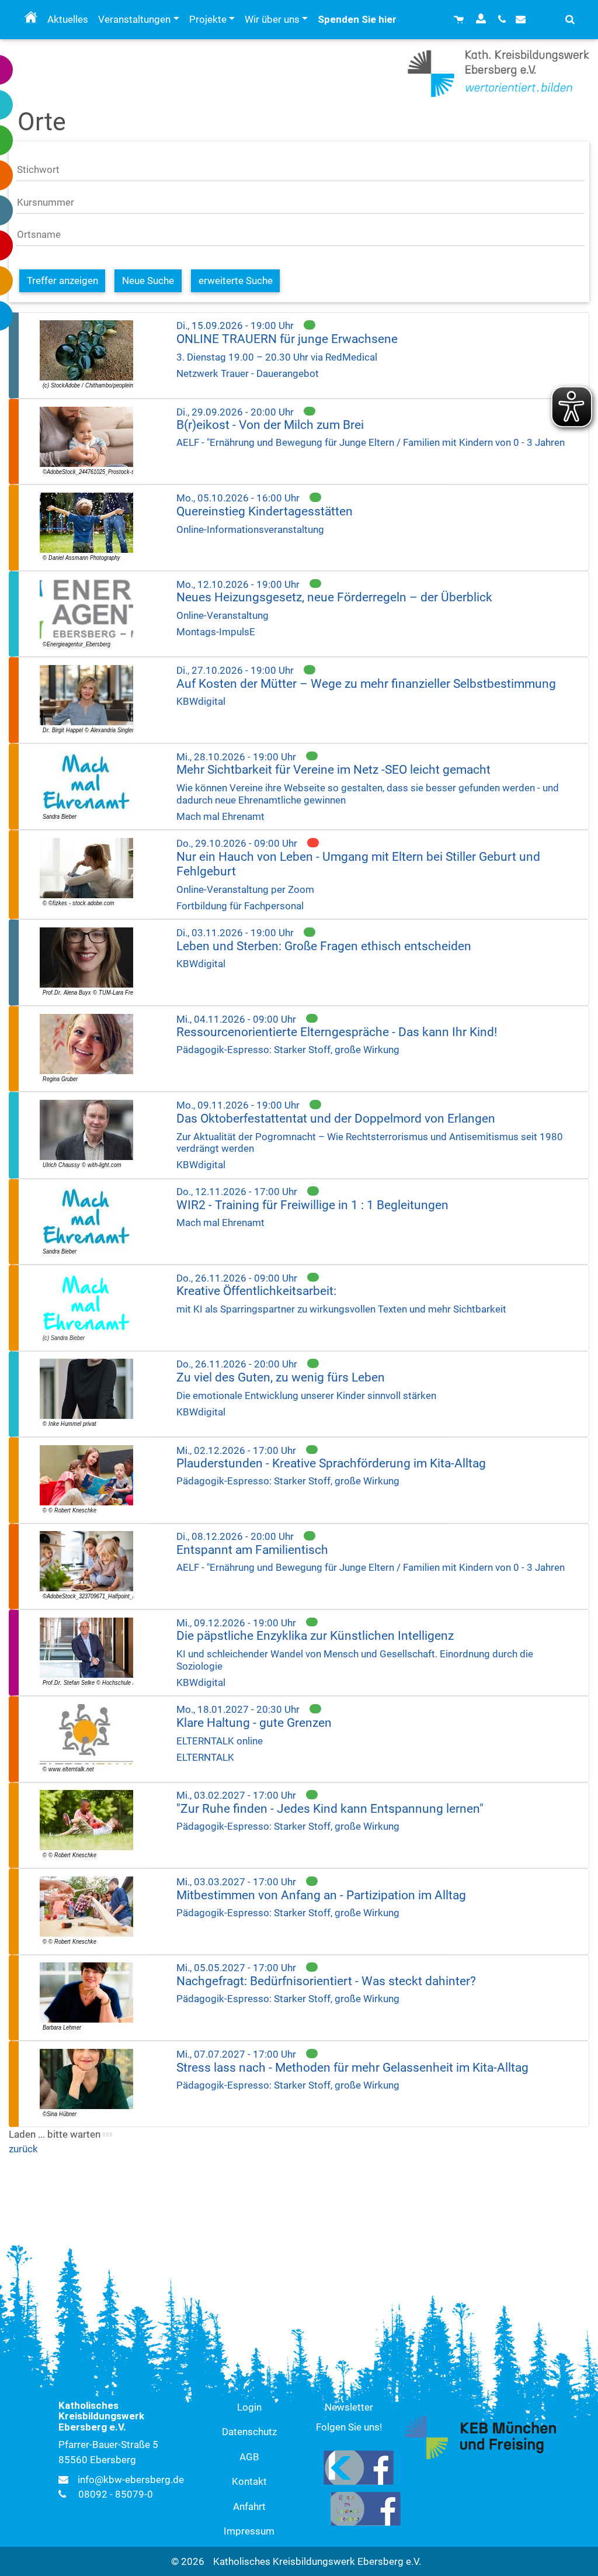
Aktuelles (68, 19)
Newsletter (349, 2407)
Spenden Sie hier (357, 19)
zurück (23, 2149)
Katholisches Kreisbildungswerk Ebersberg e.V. (317, 2561)
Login (249, 2407)
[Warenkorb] (460, 20)
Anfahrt (249, 2506)
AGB (249, 2457)
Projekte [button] (208, 19)
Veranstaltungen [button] (134, 19)
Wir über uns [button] (272, 19)
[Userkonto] (482, 20)
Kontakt (249, 2481)
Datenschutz (249, 2432)
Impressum (249, 2531)
